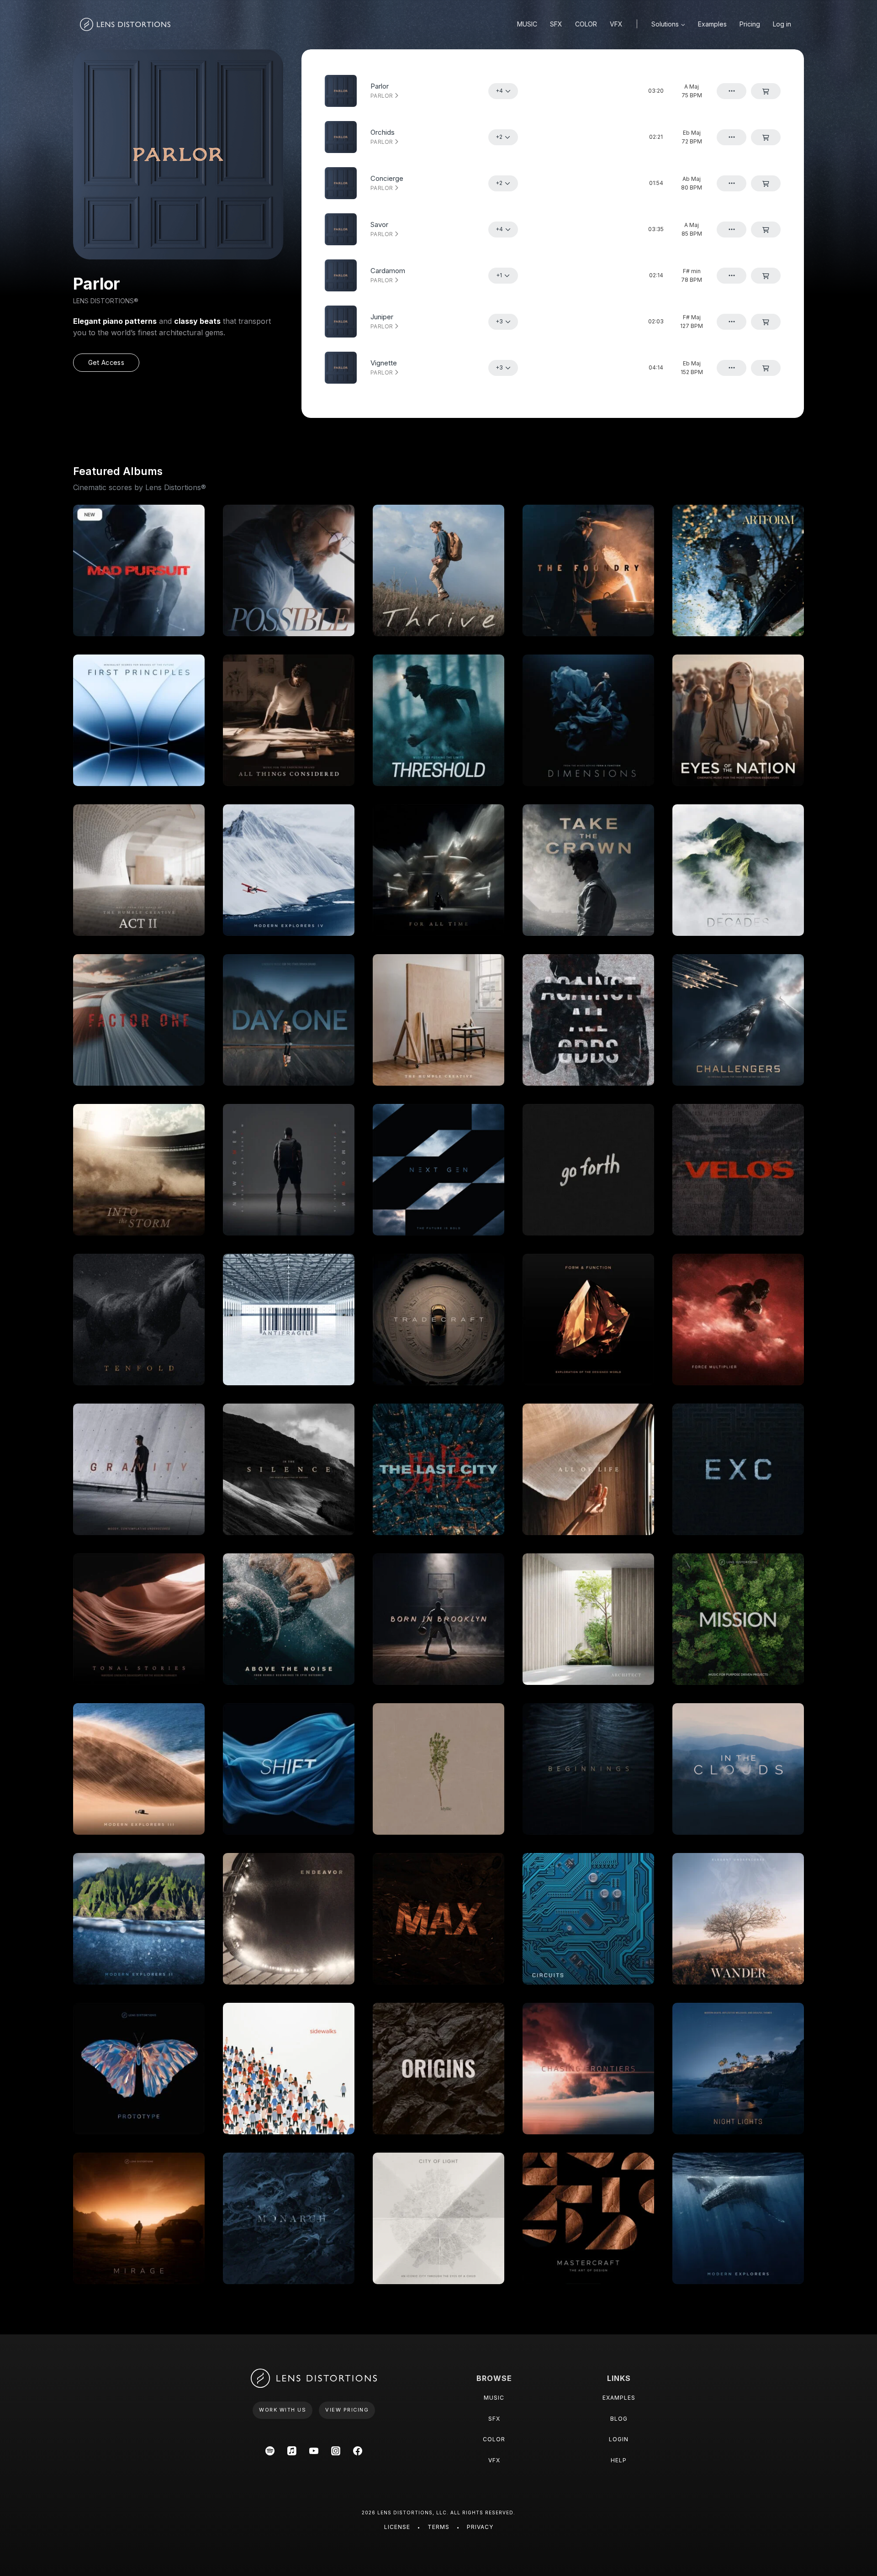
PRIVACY (480, 2527)
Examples (712, 24)
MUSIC (527, 24)
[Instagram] (336, 2451)
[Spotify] (270, 2451)
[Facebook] (358, 2451)
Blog (619, 2419)
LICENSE (397, 2527)
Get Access (106, 362)
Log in (782, 24)
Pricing (750, 24)
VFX (616, 24)
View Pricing (347, 2410)
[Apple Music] (292, 2451)
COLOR (586, 24)
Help (619, 2460)
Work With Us (283, 2410)
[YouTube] (314, 2451)
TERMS (438, 2527)
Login (619, 2439)
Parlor (383, 96)
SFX (556, 24)
